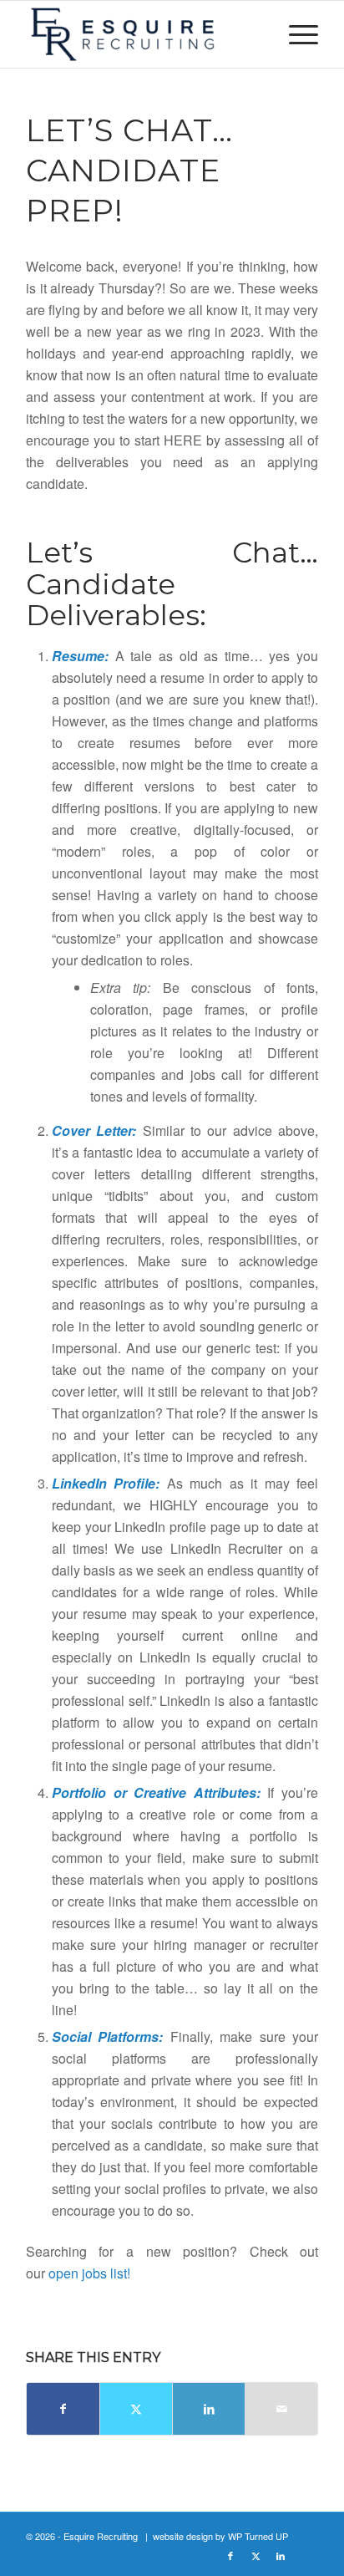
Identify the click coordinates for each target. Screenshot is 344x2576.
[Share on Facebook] (63, 2409)
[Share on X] (136, 2409)
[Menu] (295, 34)
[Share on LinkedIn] (209, 2409)
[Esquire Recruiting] (143, 34)
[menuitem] (295, 34)
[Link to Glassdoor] (306, 2555)
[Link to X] (255, 2555)
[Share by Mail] (281, 2409)
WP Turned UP (258, 2536)
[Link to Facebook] (230, 2555)
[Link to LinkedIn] (281, 2555)
